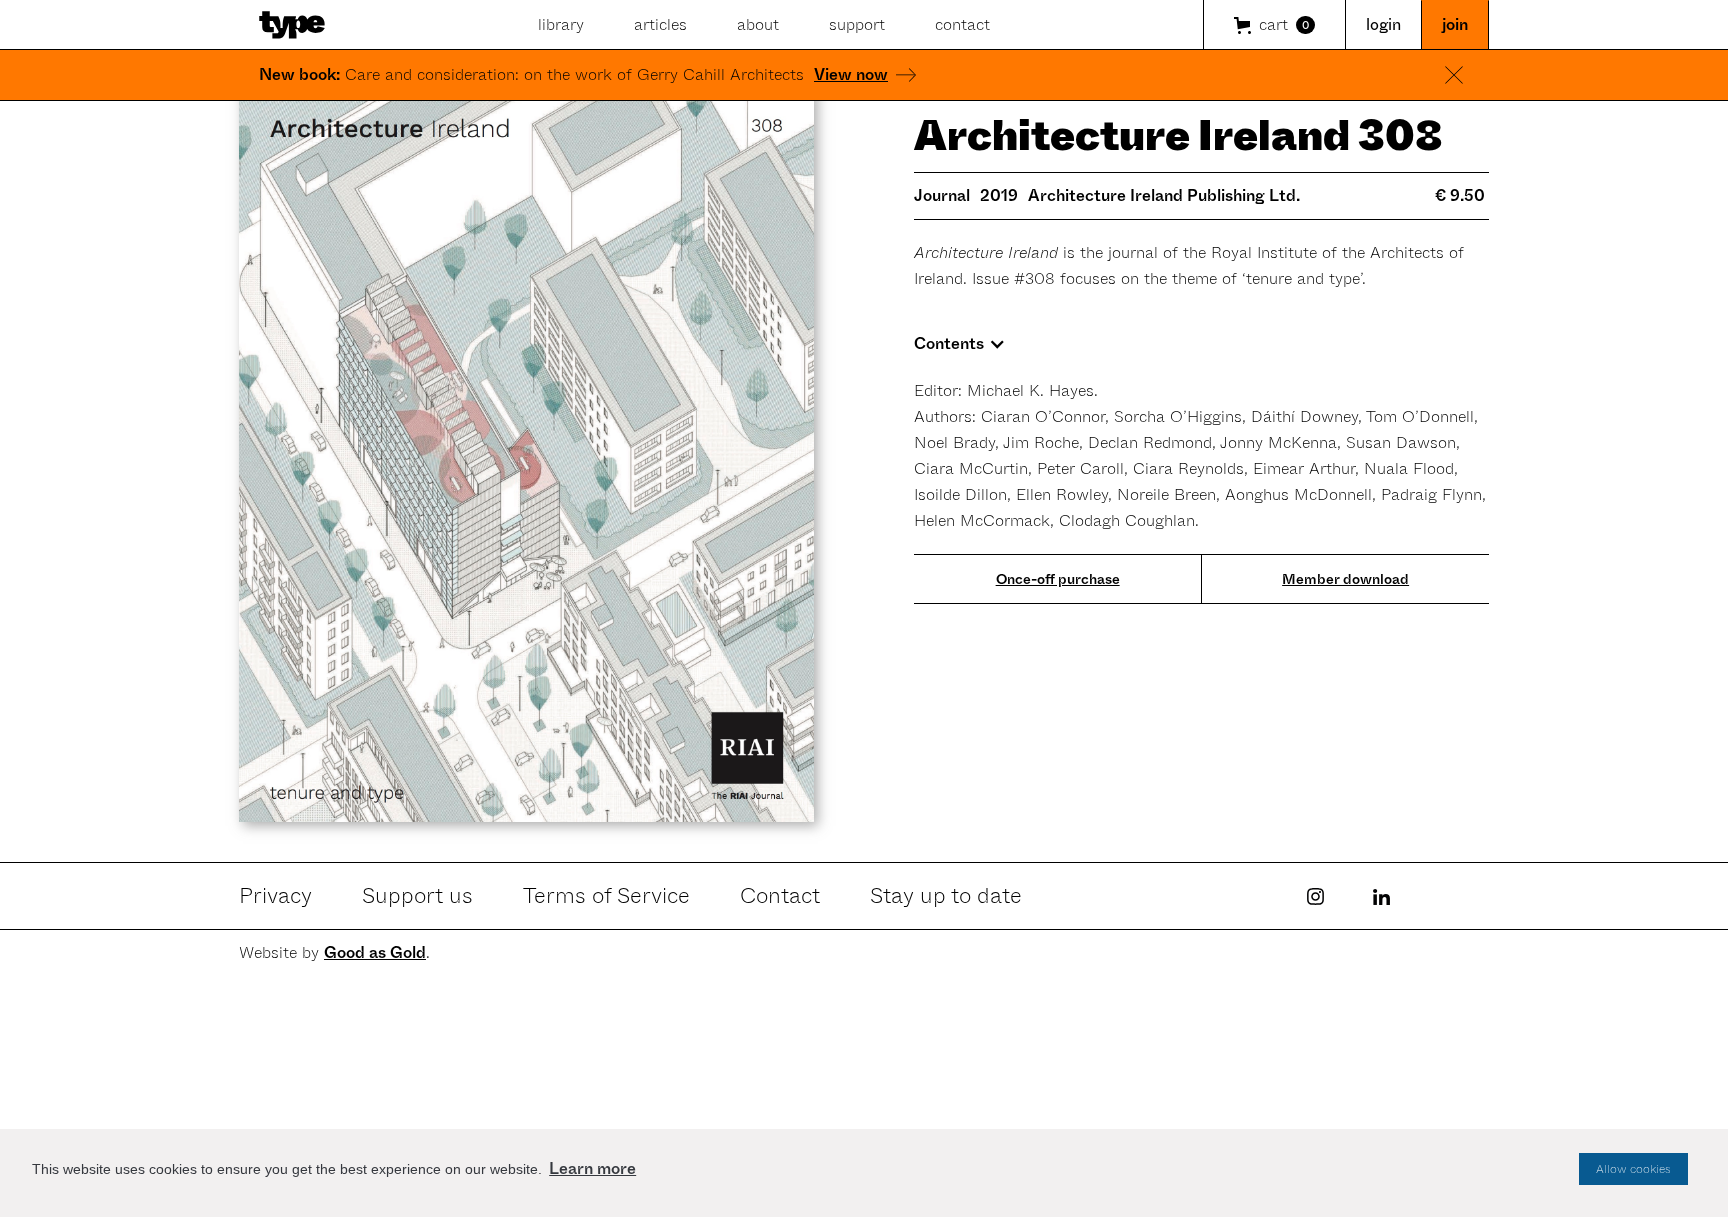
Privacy (275, 896)
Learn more (592, 1168)
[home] (292, 25)
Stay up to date (946, 896)
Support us (417, 896)
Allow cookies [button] (1633, 1169)
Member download (1345, 579)
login (1383, 24)
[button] (1274, 25)
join (1455, 24)
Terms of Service (606, 896)
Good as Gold (375, 952)
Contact (780, 896)
